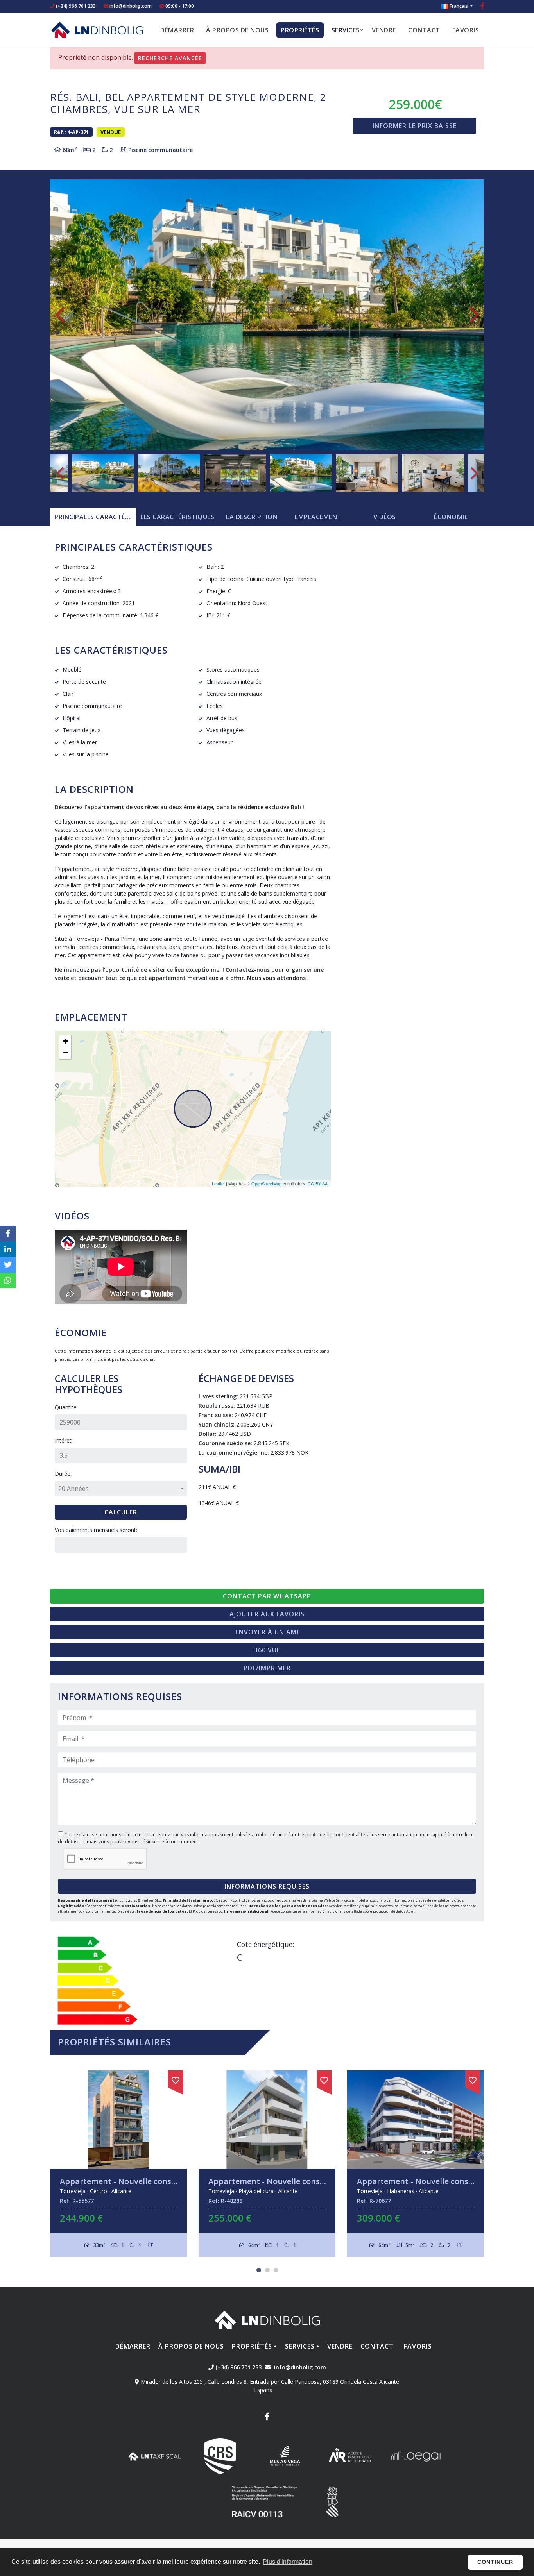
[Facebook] (482, 7)
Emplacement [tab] (318, 517)
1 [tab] (259, 2270)
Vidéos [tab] (385, 517)
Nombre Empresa (97, 30)
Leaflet (218, 1183)
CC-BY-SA (318, 1183)
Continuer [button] (495, 2562)
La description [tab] (252, 517)
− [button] (65, 1053)
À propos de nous (237, 30)
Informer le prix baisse (415, 126)
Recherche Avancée (170, 58)
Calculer (121, 1512)
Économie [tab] (451, 517)
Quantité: (66, 1407)
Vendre (384, 30)
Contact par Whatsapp (267, 1596)
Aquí (410, 1911)
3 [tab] (276, 2270)
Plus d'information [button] (288, 2562)
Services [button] (346, 30)
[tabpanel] (120, 2164)
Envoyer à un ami (267, 1632)
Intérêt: (64, 1440)
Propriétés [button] (300, 30)
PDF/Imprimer (267, 1668)
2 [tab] (267, 2270)
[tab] (93, 517)
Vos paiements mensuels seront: (96, 1530)
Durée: (63, 1474)
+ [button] (65, 1041)
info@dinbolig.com (131, 6)
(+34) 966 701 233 (75, 6)
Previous (60, 315)
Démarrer (177, 30)
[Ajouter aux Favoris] (177, 2079)
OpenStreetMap (266, 1183)
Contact (424, 30)
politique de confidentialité (336, 1835)
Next (474, 315)
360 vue (267, 1650)
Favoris (466, 30)
